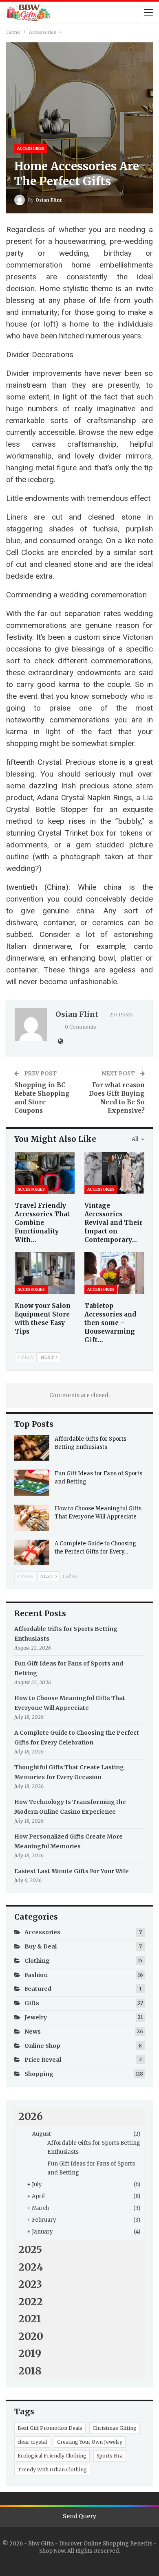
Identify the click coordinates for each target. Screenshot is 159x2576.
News (33, 2032)
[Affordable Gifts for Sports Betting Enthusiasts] (32, 1448)
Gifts (32, 2003)
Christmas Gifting (115, 2428)
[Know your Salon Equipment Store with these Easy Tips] (45, 1273)
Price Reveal (43, 2060)
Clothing (37, 1961)
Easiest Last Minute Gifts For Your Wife (72, 1871)
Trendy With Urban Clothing (52, 2470)
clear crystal (32, 2442)
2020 (31, 2336)
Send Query (79, 2516)
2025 (30, 2249)
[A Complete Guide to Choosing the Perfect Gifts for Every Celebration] (32, 1553)
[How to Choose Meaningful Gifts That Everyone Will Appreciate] (32, 1518)
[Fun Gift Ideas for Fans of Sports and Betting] (32, 1483)
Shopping (39, 2074)
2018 (30, 2371)
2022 (31, 2302)
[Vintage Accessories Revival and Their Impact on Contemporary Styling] (114, 1173)
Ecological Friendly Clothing (52, 2456)
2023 (30, 2284)
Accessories (31, 148)
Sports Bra (110, 2456)
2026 (31, 2116)
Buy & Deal (41, 1946)
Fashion (36, 1975)
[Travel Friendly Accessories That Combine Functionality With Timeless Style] (45, 1173)
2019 (30, 2353)
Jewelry (36, 2017)
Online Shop (42, 2046)
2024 (31, 2267)
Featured (38, 1989)
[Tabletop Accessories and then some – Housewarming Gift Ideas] (114, 1273)
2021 (30, 2319)
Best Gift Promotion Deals (50, 2428)
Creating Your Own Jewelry (90, 2442)
